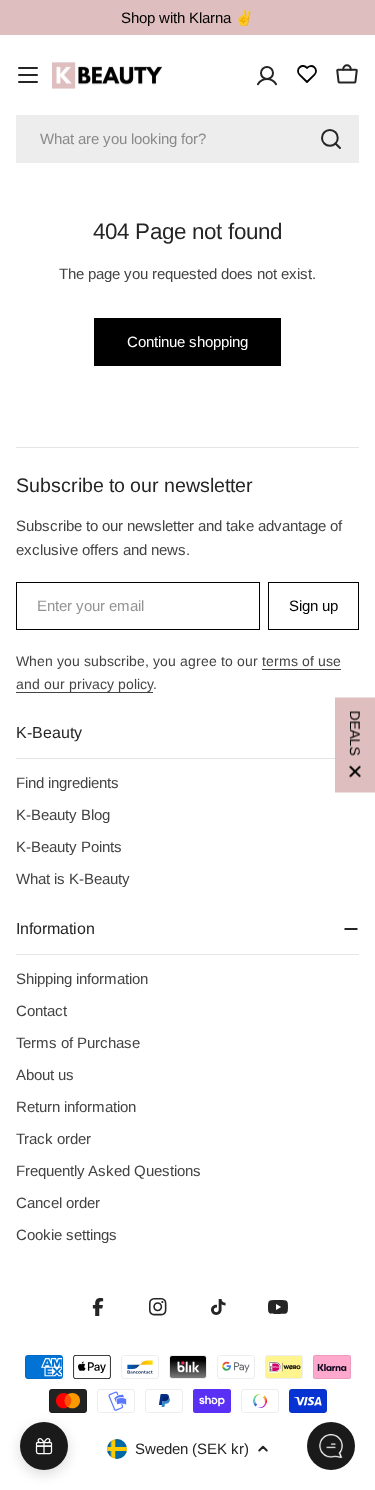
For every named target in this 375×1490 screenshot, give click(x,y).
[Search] (331, 139)
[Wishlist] (307, 74)
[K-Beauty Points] (44, 1446)
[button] (355, 745)
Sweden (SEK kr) (192, 1448)
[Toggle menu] (28, 75)
